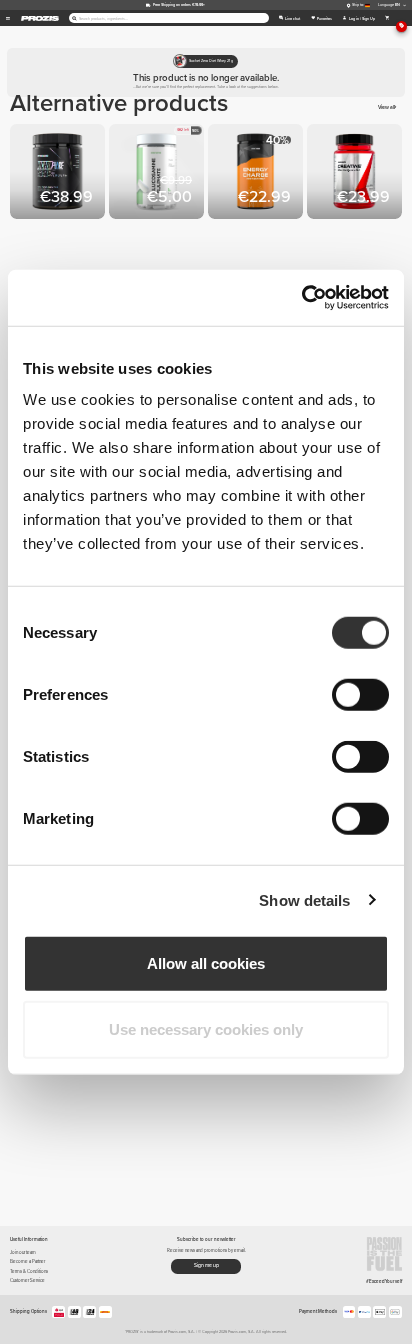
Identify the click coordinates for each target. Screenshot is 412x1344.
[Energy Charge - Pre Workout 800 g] (257, 173)
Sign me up (206, 1265)
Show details (304, 899)
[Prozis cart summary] (387, 18)
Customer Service (27, 1280)
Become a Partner (27, 1261)
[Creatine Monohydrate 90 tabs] (356, 173)
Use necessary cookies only (206, 1028)
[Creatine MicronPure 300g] (59, 173)
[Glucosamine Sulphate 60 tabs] (158, 173)
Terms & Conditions (29, 1271)
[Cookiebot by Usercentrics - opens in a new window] (301, 298)
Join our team (23, 1252)
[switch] (360, 695)
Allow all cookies (206, 963)
